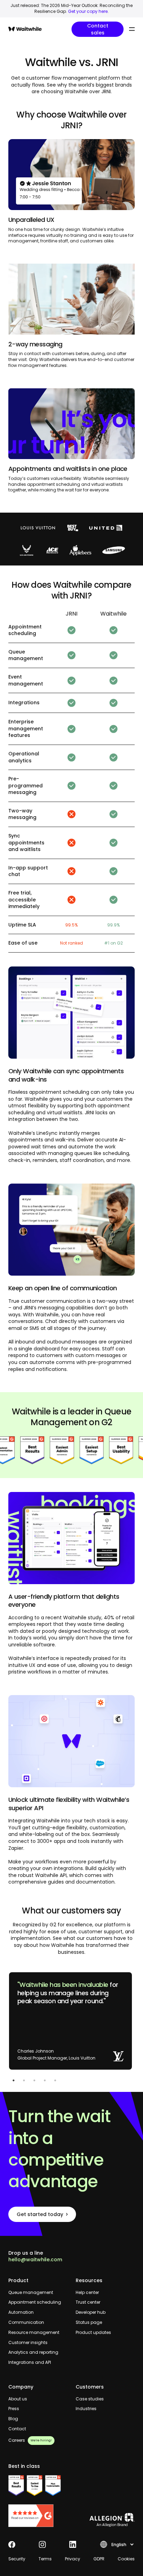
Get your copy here (88, 11)
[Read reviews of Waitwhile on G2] (38, 2516)
